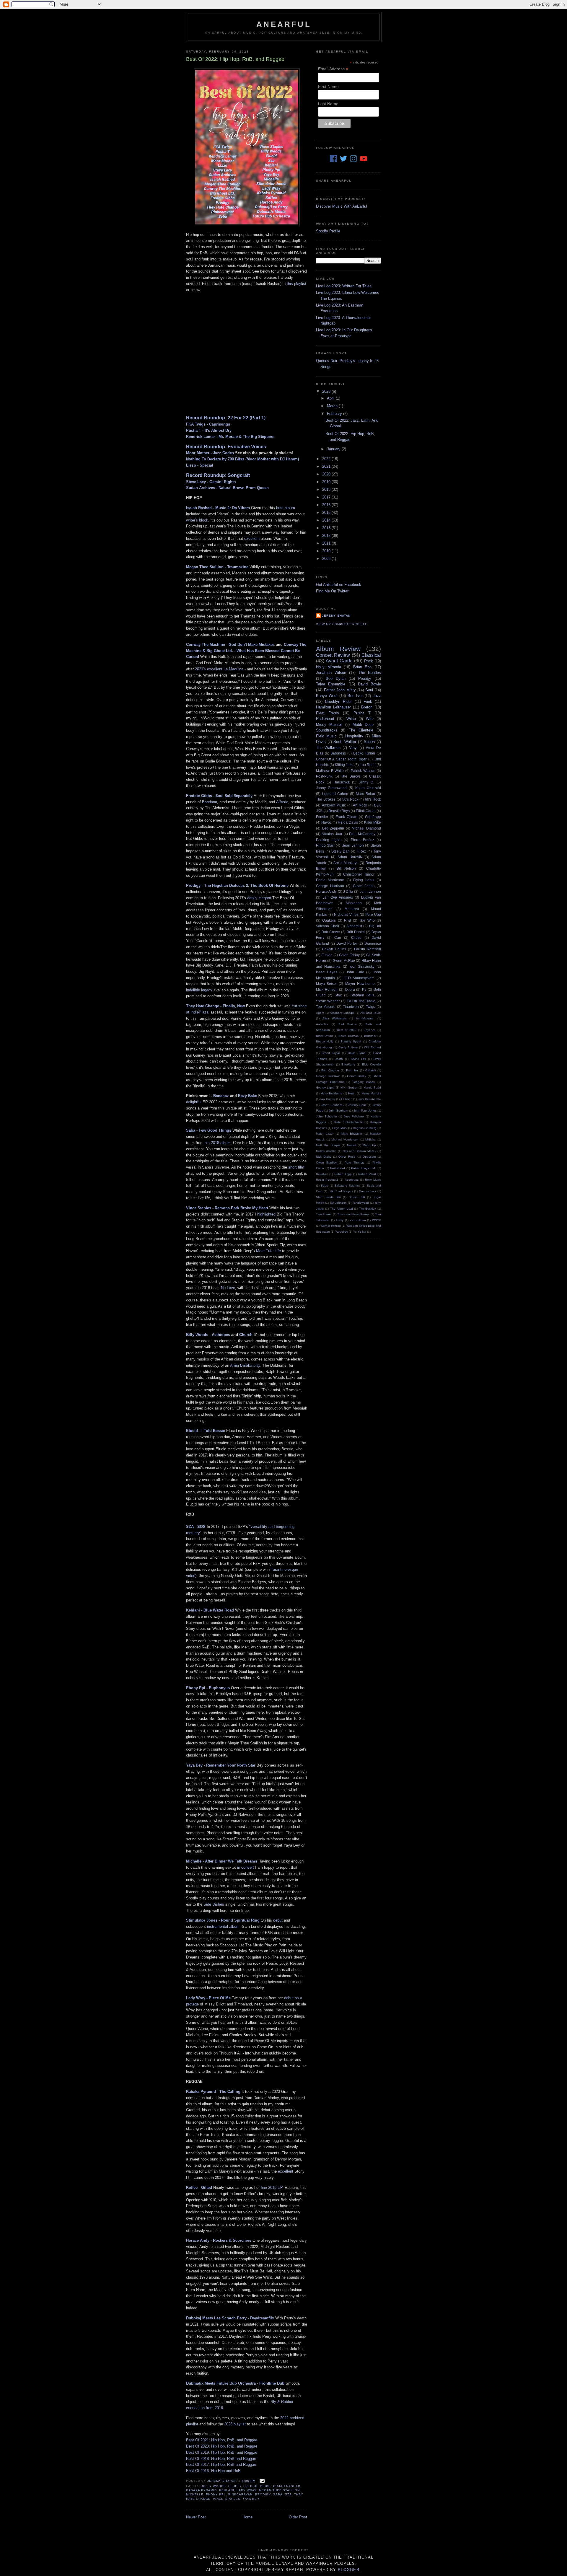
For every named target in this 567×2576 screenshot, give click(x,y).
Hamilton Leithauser (333, 707)
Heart (352, 1093)
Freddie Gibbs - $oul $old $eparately (219, 796)
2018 (327, 489)
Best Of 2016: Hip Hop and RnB (213, 2471)
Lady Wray (246, 2490)
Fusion (327, 955)
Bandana (210, 802)
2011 (327, 543)
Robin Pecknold (327, 1180)
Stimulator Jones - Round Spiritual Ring (223, 1920)
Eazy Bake (247, 1096)
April (331, 398)
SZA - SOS (196, 1527)
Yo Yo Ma (360, 1232)
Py (364, 989)
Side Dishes (214, 1904)
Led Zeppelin (333, 828)
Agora (320, 1013)
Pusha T (362, 713)
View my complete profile (342, 624)
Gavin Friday (349, 955)
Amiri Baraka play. (246, 1365)
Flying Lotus (364, 880)
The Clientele (361, 730)
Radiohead (325, 719)
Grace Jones (364, 886)
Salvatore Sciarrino (347, 1186)
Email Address (333, 69)
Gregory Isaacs (364, 1082)
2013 (327, 528)
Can (338, 937)
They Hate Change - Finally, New (215, 1006)
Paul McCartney (362, 834)
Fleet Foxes (328, 713)
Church (246, 1335)
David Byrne (357, 1053)
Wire (370, 719)
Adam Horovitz (350, 857)
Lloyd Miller (340, 1128)
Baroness (338, 753)
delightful (194, 1102)
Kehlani (227, 2490)
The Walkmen (328, 748)
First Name (328, 87)
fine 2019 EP (272, 2188)
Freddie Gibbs (257, 2486)
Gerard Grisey (357, 1076)
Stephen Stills (362, 995)
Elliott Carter (366, 811)
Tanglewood (361, 1203)
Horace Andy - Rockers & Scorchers (219, 2240)
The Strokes (326, 799)
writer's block (197, 520)
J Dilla (348, 891)
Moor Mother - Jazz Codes (210, 453)
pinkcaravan (240, 2494)
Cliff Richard (373, 1047)
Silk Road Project (341, 1191)
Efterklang (348, 1064)
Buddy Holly (325, 1041)
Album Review (338, 649)
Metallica (352, 909)
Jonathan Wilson (331, 673)
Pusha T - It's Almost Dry (209, 430)
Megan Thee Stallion (279, 2490)
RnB (348, 920)
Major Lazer (325, 1134)
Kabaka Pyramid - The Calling (213, 2092)
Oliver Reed (347, 1157)
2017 (327, 497)
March (333, 406)
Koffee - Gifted (199, 2188)
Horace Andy (326, 891)
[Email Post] (262, 2481)
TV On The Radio (361, 1001)
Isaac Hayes (327, 972)
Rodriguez (352, 1180)
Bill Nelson (346, 868)
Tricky (340, 1220)
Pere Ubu (373, 914)
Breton (367, 707)
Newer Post (196, 2517)
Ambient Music (334, 805)
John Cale (355, 972)
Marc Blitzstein (352, 1134)
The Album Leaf (342, 1209)
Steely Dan (340, 851)
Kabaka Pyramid (201, 2490)
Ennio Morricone (330, 880)
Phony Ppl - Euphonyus (208, 1688)
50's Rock (350, 799)
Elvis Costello (372, 1064)
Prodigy (263, 2494)
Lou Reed (368, 765)
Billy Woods (214, 2486)
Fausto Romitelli (368, 949)
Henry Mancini (371, 1093)
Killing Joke (344, 765)
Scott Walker (345, 742)
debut (278, 1920)
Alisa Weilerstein (335, 1018)
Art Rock (360, 805)
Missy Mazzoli (329, 725)
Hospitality (354, 736)
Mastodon (354, 903)
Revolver (322, 1174)
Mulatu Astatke (326, 1151)
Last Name (328, 104)
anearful (284, 24)
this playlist (296, 284)
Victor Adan (358, 1220)
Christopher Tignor (359, 874)
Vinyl (353, 748)
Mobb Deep (363, 725)
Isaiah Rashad (287, 2486)
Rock (369, 661)
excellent (252, 539)
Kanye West (327, 696)
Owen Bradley (326, 1162)
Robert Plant (367, 1174)
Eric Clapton (330, 1070)
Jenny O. (366, 782)
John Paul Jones (365, 1111)
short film (296, 1167)
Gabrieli (370, 1070)
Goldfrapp (373, 817)
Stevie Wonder (328, 1001)
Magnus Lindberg (365, 1128)
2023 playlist (235, 2424)
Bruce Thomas (348, 1036)
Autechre (322, 1024)
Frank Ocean (347, 817)
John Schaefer (326, 1116)
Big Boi (375, 926)
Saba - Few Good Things (209, 1130)
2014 (327, 520)
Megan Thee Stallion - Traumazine (217, 567)
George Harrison (330, 886)
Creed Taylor (331, 1053)
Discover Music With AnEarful (342, 206)
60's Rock (373, 799)
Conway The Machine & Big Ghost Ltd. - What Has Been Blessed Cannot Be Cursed (246, 651)
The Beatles (370, 673)
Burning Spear (351, 1041)
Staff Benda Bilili (328, 1197)
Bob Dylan (336, 678)
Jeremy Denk (357, 1105)
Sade (324, 1186)
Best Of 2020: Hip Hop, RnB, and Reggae (222, 2446)
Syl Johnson (338, 1203)
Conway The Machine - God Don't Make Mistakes (230, 645)
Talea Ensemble (331, 684)
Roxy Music (373, 1180)
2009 (327, 559)
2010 (327, 551)
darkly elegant (259, 898)
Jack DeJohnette (369, 1099)
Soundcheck (368, 1191)
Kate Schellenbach (348, 1122)
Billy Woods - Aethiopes (208, 1335)
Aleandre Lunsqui (342, 1013)
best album (286, 508)
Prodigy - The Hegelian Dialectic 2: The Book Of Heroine (237, 885)
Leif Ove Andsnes (338, 897)
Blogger (349, 2570)
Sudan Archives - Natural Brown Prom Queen (227, 488)
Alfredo (282, 802)
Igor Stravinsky (362, 966)
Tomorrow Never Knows (353, 1214)
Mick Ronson (327, 989)
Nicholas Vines (346, 914)
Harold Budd (372, 1087)
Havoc (326, 822)
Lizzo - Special (200, 465)
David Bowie (369, 684)
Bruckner (370, 1036)
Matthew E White (330, 771)
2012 (327, 536)
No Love (228, 1288)
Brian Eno (362, 667)
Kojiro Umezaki (368, 788)
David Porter (347, 943)
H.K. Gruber (349, 1087)
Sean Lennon (353, 845)
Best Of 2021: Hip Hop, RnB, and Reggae (222, 2440)
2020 (327, 474)
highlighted (266, 1214)
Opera (350, 989)
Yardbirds (342, 1232)
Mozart (352, 1145)
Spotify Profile (328, 231)
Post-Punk (324, 776)
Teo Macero (326, 1007)
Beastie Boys (339, 811)
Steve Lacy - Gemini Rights (211, 482)
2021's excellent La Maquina (219, 669)
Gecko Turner (364, 753)
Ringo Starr (325, 845)
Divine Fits (358, 1059)
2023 (327, 391)
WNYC (377, 1220)
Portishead (338, 1168)
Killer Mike (373, 822)
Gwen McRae (344, 960)
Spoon (369, 742)
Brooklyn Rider (338, 702)
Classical (371, 655)
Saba (278, 2494)
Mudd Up (369, 1145)
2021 (327, 466)
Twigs (370, 1007)
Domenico (373, 943)
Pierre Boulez (362, 840)
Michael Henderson (345, 1139)
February (335, 414)
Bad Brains (347, 1024)
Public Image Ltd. (364, 1168)
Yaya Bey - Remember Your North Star (221, 1765)
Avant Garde (339, 661)
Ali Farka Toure (371, 1013)
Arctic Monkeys (346, 863)
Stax (338, 995)
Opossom (369, 1157)
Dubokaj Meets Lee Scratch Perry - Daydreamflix (230, 2318)
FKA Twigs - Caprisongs (208, 424)
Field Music (326, 736)
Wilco (351, 719)
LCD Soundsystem (359, 978)
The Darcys (351, 776)
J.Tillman (346, 1099)
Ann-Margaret (365, 1018)
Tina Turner (324, 1214)
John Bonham (338, 1111)
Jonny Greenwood (331, 788)
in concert (246, 1867)
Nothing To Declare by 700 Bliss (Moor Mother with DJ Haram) (242, 459)
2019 (327, 482)
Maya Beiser (326, 984)
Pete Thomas (355, 1162)
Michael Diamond (366, 828)
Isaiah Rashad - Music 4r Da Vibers (218, 508)
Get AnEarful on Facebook (339, 585)
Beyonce (370, 1030)
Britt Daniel (356, 932)
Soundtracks (327, 730)
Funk (368, 702)
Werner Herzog (331, 1226)
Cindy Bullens (348, 1047)
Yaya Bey (251, 2499)
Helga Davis (348, 822)
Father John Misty (340, 690)
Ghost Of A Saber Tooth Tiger (341, 759)
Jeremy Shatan (336, 616)
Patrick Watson (363, 771)
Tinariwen (351, 1007)
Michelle (195, 2494)
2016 (327, 505)
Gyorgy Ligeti (325, 1087)
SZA (288, 2494)
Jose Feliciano (354, 1116)
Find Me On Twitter (332, 591)
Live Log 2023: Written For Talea (344, 286)
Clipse (356, 937)
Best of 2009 (347, 1030)
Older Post (298, 2517)
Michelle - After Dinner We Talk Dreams (222, 1861)
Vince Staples (227, 2499)
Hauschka (342, 782)
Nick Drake (324, 1157)
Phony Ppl (216, 2494)
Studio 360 (357, 1197)
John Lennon (370, 891)
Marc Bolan (365, 794)
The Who (367, 920)
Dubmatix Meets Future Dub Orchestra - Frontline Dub (235, 2383)
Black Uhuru (324, 1036)
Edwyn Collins (334, 949)
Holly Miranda (329, 667)
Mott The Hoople (328, 1145)
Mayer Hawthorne (360, 984)
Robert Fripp (343, 1174)
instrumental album (223, 1926)
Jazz (377, 696)
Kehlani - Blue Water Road (210, 1610)
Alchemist (354, 926)
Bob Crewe (331, 932)
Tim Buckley (368, 1209)
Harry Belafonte (331, 1093)
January (334, 449)
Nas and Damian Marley (359, 1151)
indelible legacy (199, 990)
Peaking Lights (329, 840)
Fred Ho (352, 1070)
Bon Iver (355, 696)
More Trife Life (268, 1251)
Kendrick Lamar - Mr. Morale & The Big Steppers (230, 437)
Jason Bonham (332, 1105)
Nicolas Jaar (332, 834)
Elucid (235, 2486)
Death (339, 1059)
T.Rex (361, 851)
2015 (327, 513)
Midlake (370, 1139)
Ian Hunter (328, 1099)
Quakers (329, 920)
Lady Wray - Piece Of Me (208, 1998)
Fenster (322, 817)
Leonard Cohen (335, 794)
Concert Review (333, 655)
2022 (327, 459)
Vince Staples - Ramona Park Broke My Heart (227, 1208)
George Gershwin (328, 1076)
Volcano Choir (328, 926)
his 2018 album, (218, 1143)
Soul (369, 690)
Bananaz (221, 1096)
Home (247, 2517)
